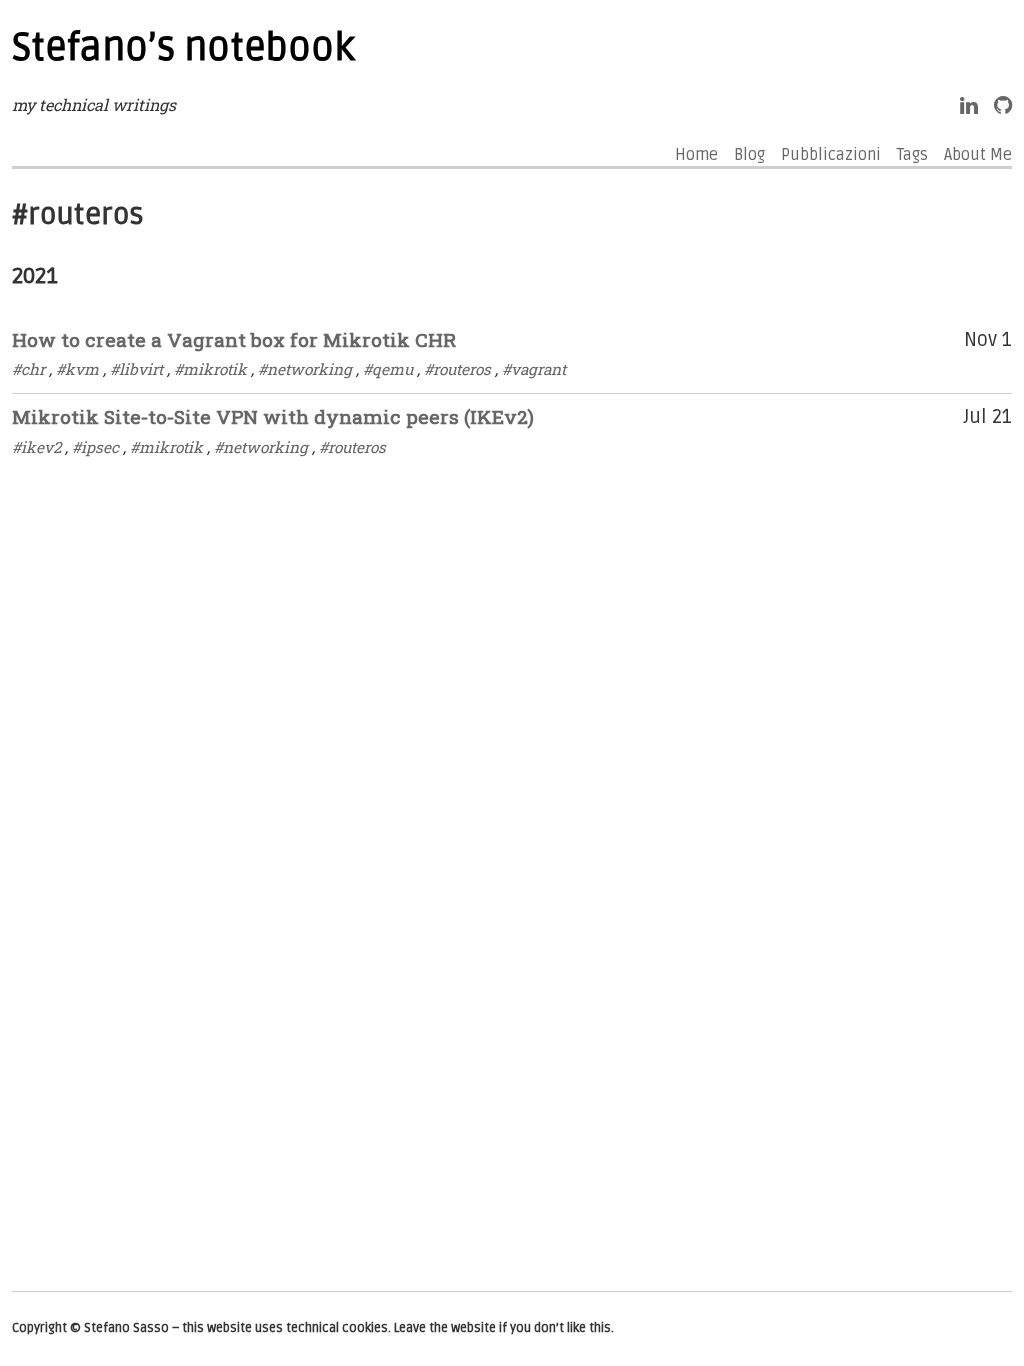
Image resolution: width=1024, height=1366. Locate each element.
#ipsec (95, 447)
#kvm (77, 369)
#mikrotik (210, 369)
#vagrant (534, 369)
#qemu (388, 369)
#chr (28, 369)
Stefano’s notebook (183, 48)
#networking (305, 369)
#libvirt (136, 369)
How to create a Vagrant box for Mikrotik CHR (234, 339)
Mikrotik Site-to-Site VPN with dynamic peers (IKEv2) (273, 416)
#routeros (457, 369)
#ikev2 (36, 447)
